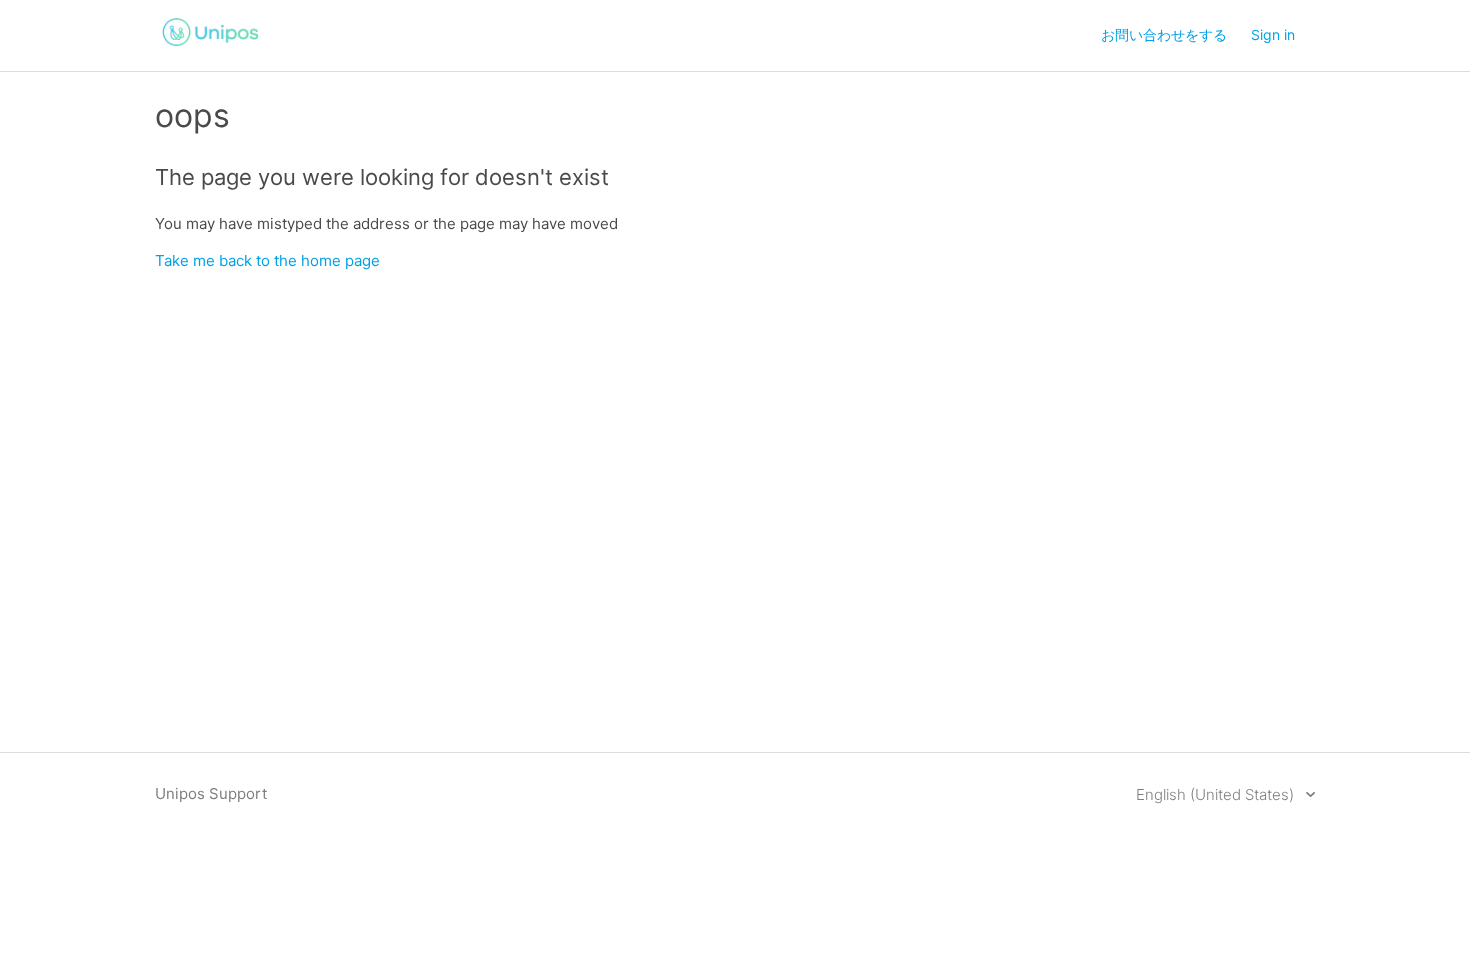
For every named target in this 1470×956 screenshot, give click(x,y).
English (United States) (1217, 794)
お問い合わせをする (1164, 34)
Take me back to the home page (267, 260)
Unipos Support (211, 793)
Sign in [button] (1273, 34)
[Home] (211, 48)
